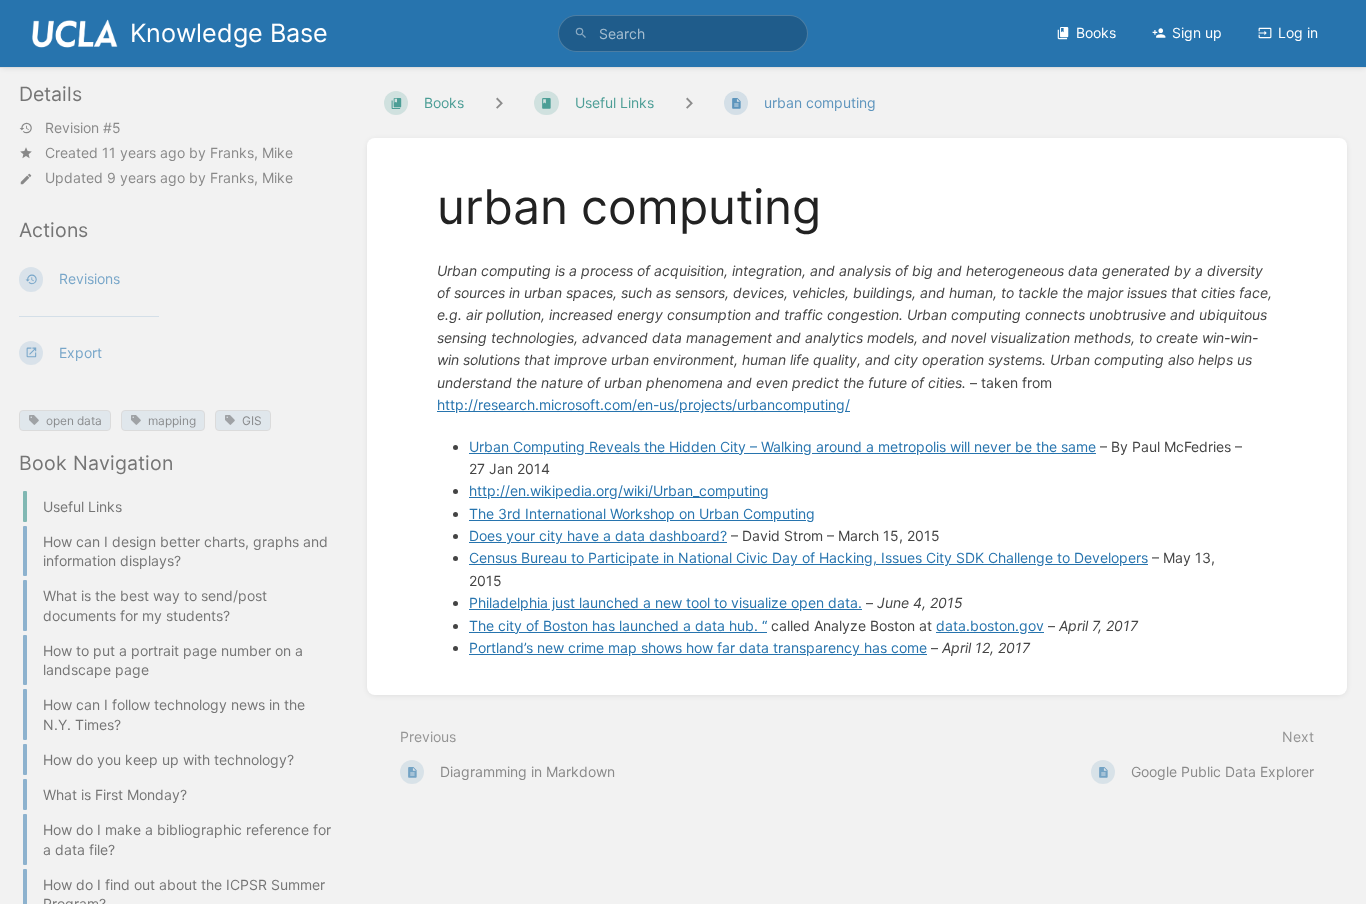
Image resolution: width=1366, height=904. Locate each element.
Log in (1298, 32)
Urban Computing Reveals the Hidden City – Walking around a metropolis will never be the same (782, 446)
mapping (172, 420)
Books (1096, 32)
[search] (683, 33)
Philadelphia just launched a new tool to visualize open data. (665, 602)
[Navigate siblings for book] (499, 102)
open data (74, 420)
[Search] (581, 33)
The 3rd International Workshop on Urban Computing (642, 513)
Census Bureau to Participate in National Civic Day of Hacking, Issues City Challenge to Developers (808, 557)
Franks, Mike (251, 152)
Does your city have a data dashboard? (598, 535)
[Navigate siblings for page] (689, 102)
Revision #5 (83, 128)
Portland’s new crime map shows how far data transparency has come (698, 647)
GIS (252, 420)
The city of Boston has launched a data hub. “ (618, 625)
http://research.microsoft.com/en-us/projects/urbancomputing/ (643, 404)
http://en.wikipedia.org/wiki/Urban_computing (619, 490)
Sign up (1197, 32)
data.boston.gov (990, 625)
